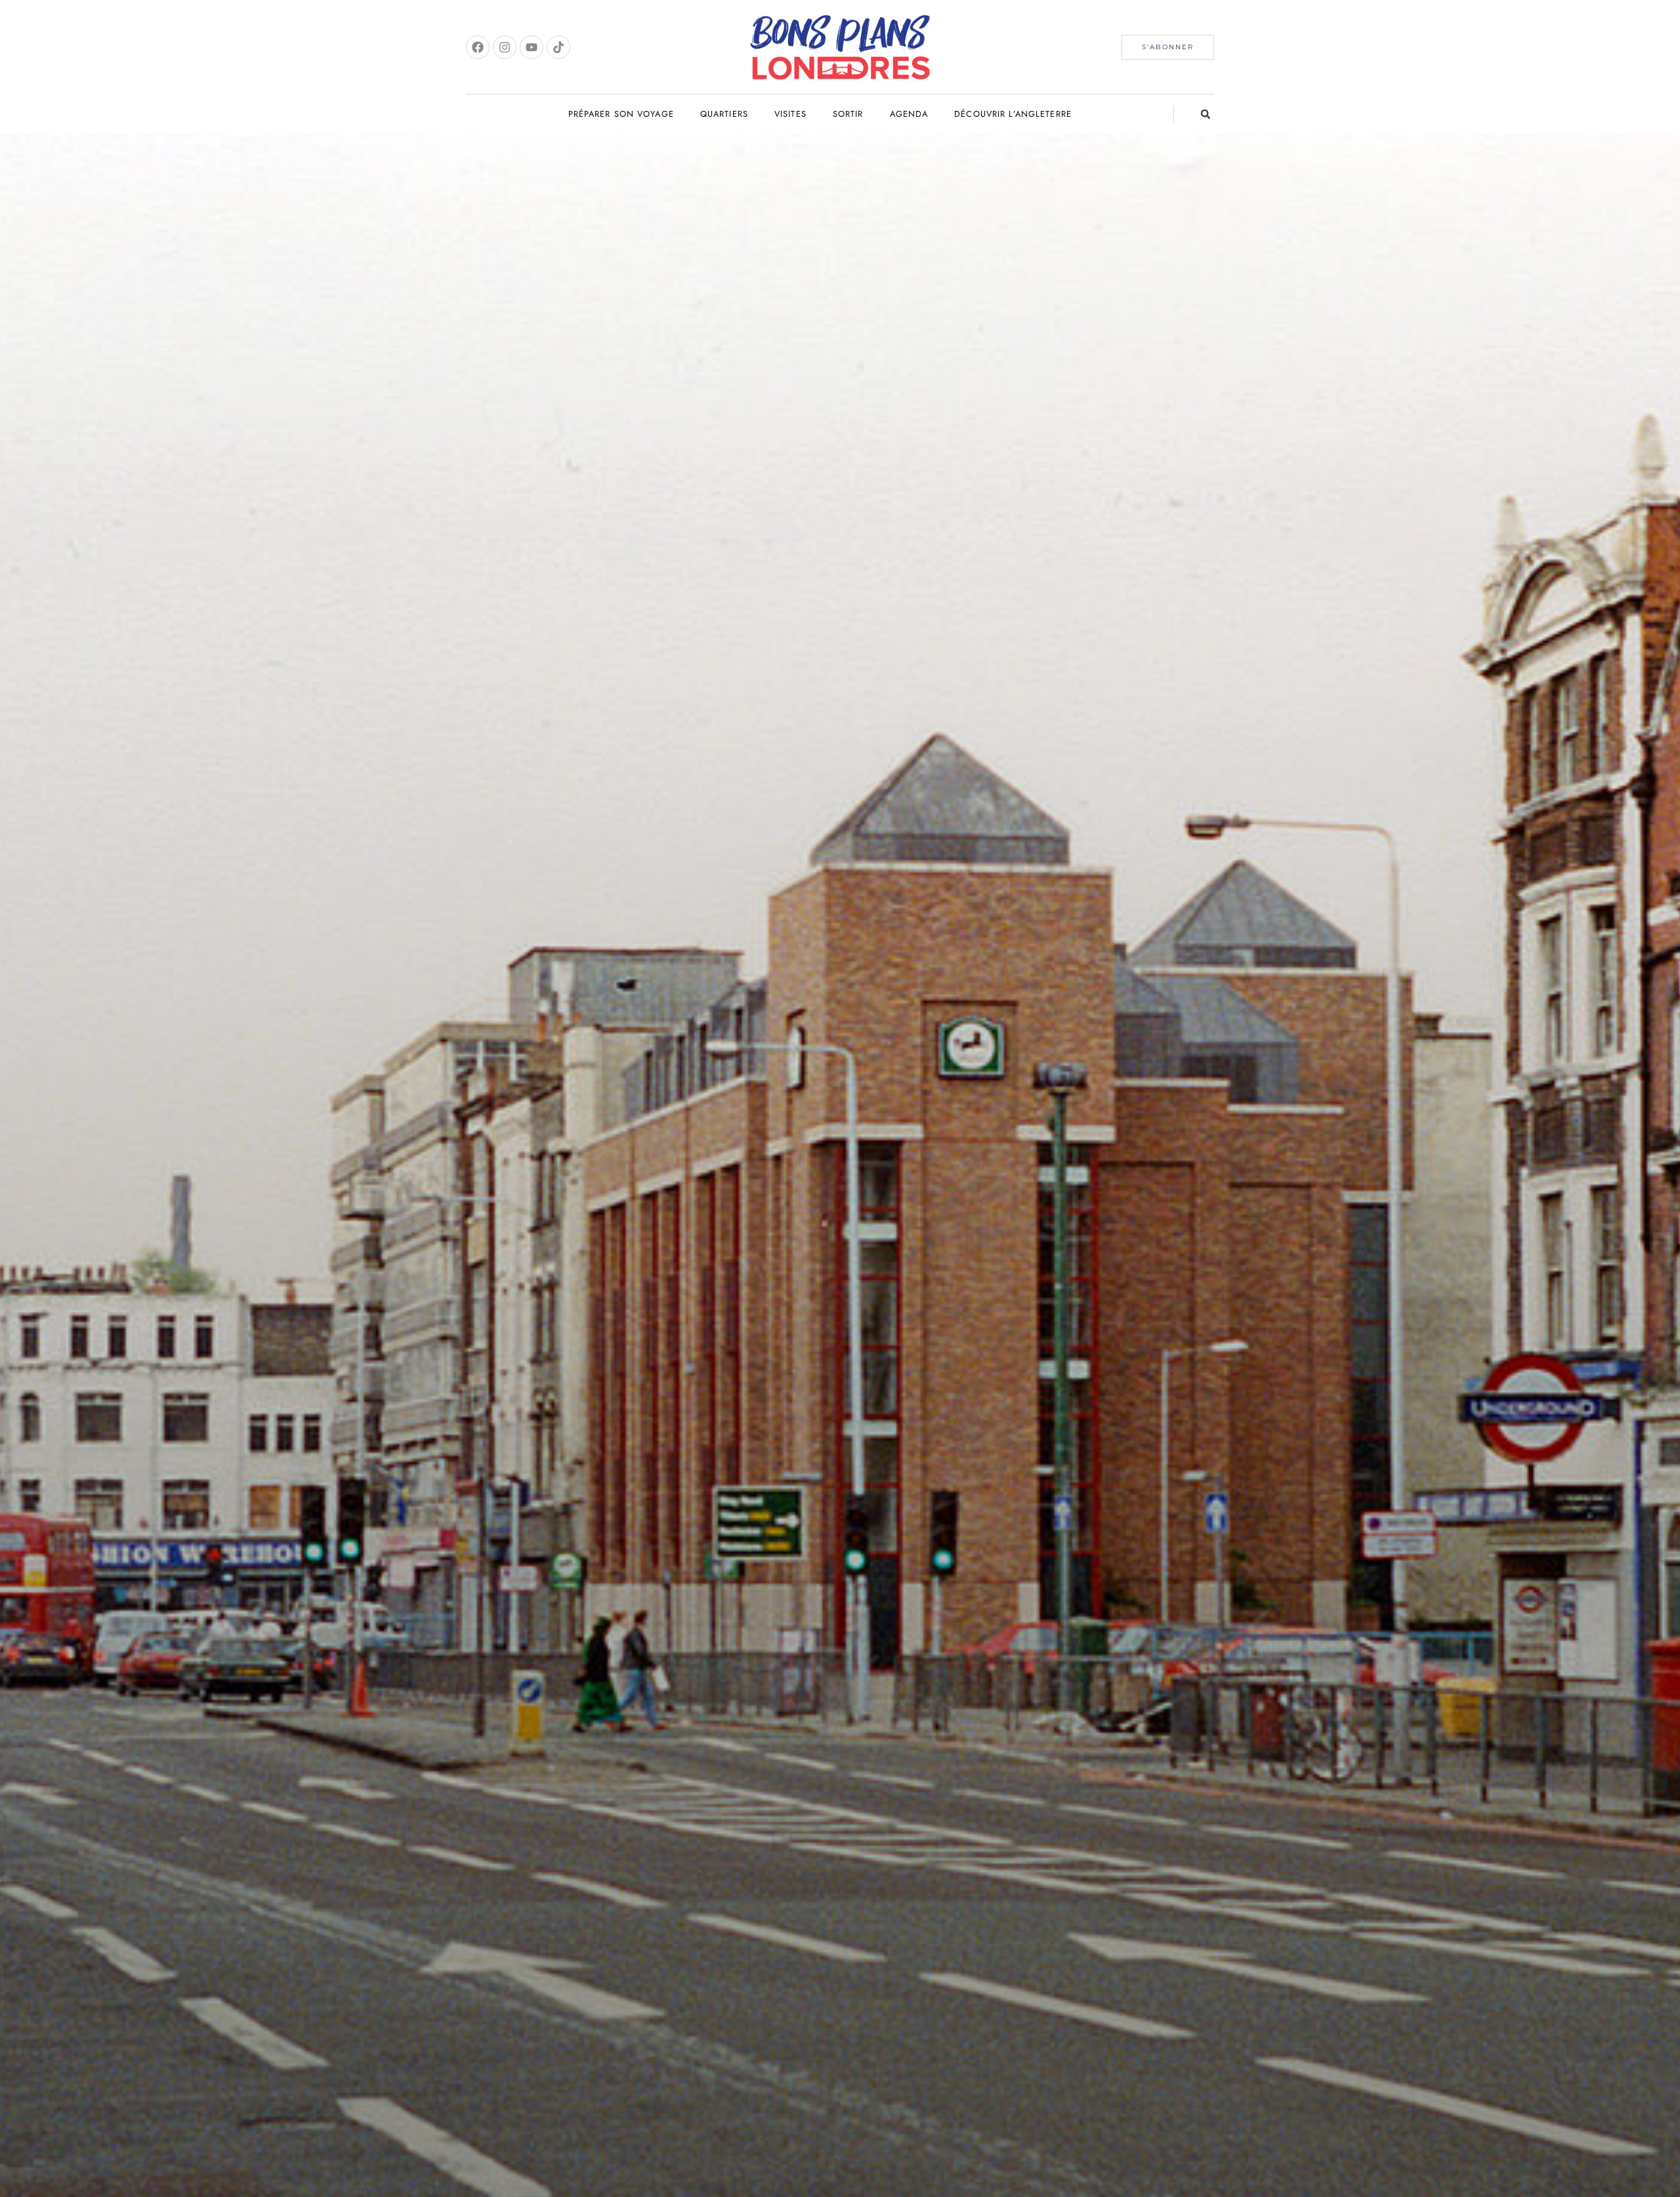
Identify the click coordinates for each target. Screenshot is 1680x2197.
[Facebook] (478, 47)
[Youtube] (532, 47)
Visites (790, 114)
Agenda (909, 114)
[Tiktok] (558, 47)
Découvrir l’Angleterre (1013, 114)
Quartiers (724, 114)
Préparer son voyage (621, 114)
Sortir (848, 114)
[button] (1206, 114)
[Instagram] (505, 47)
